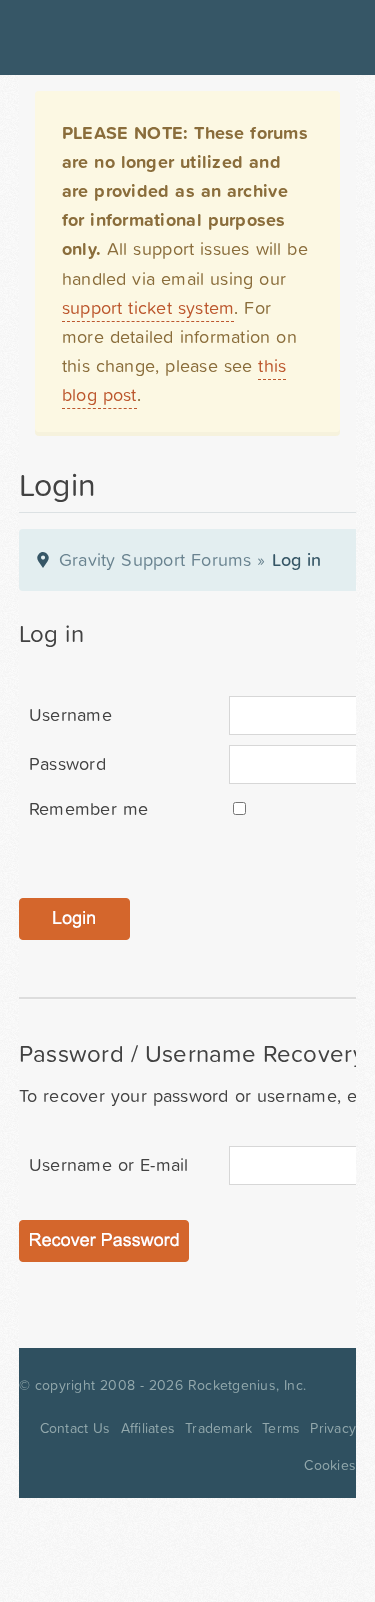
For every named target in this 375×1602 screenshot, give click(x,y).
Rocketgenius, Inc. (247, 1385)
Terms (281, 1428)
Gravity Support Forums (155, 559)
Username (70, 714)
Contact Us (75, 1428)
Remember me (88, 808)
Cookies (330, 1465)
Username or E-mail (109, 1164)
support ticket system (148, 307)
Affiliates (148, 1428)
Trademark (218, 1428)
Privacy (333, 1428)
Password (67, 763)
